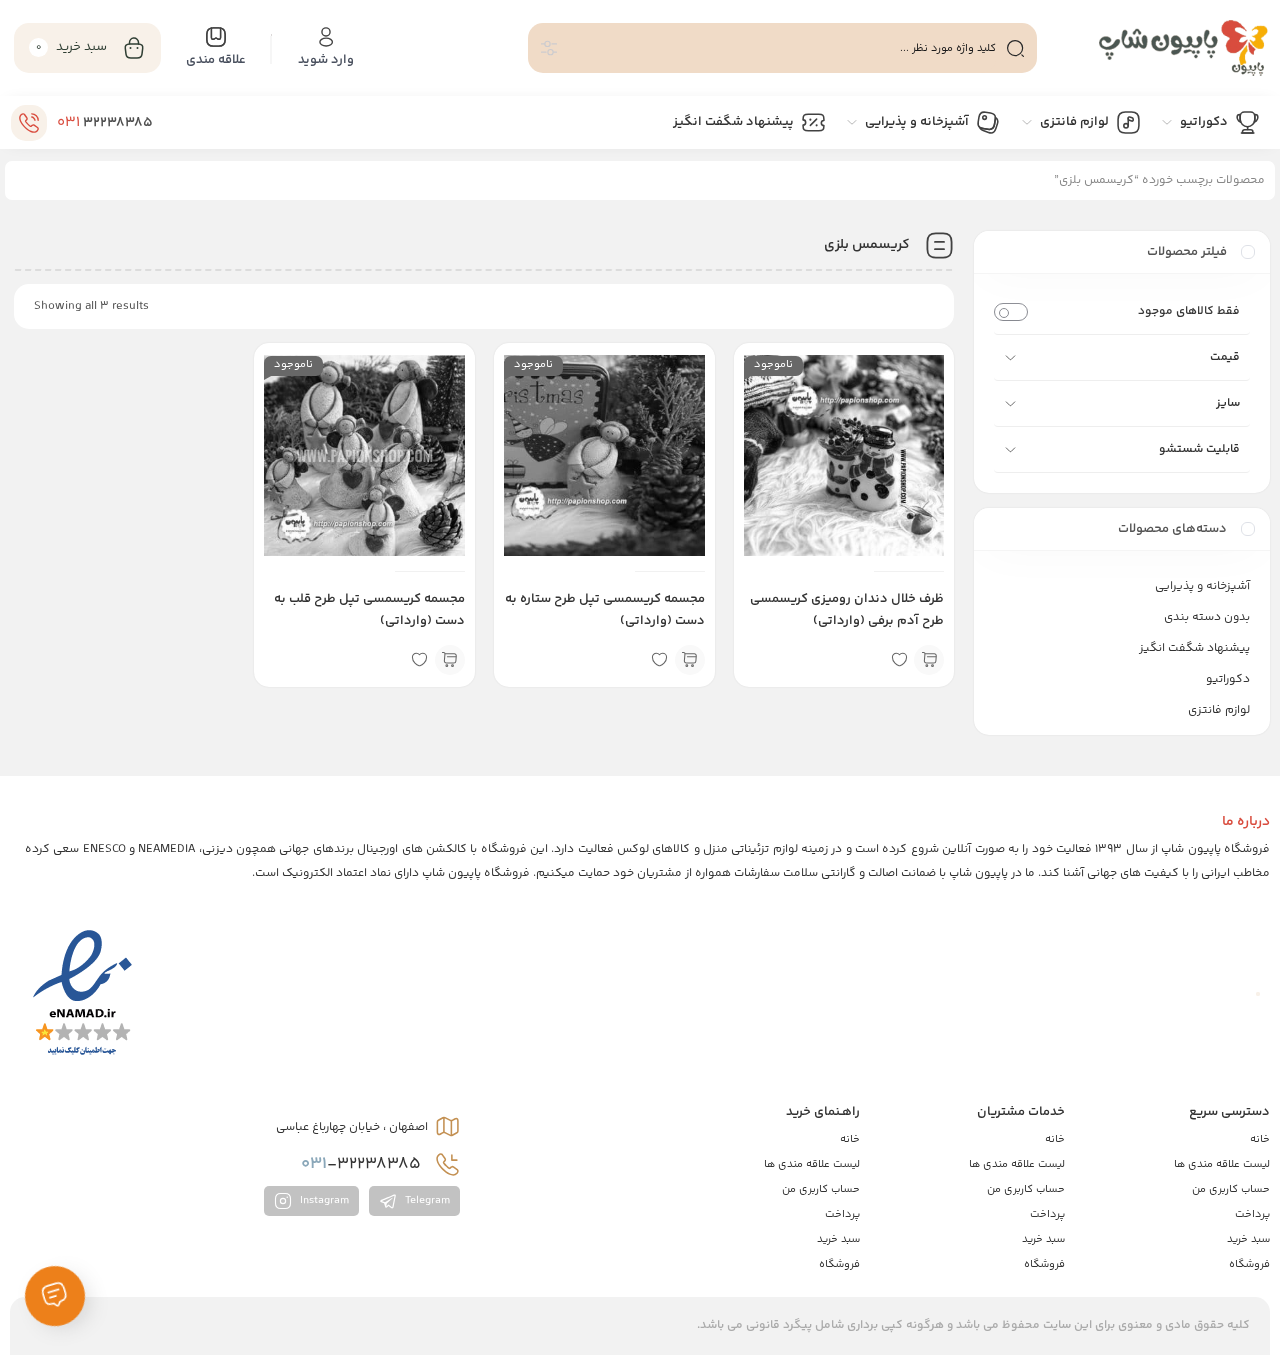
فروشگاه (1249, 1264)
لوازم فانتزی (1219, 710)
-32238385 (363, 1164)
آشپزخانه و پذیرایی (1202, 586)
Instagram (323, 1201)
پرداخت (1252, 1214)
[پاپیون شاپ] (1163, 48)
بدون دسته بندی (1207, 617)
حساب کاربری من (1231, 1189)
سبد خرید (1248, 1239)
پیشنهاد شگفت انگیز (1194, 648)
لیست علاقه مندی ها (1222, 1164)
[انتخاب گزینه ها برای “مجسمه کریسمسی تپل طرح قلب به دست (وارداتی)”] (450, 660)
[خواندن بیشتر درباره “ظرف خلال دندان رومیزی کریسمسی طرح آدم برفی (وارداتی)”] (929, 660)
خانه (1260, 1139)
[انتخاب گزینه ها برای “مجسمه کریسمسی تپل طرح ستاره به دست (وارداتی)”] (690, 660)
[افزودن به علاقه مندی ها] (899, 660)
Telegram (426, 1201)
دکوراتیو (1228, 679)
